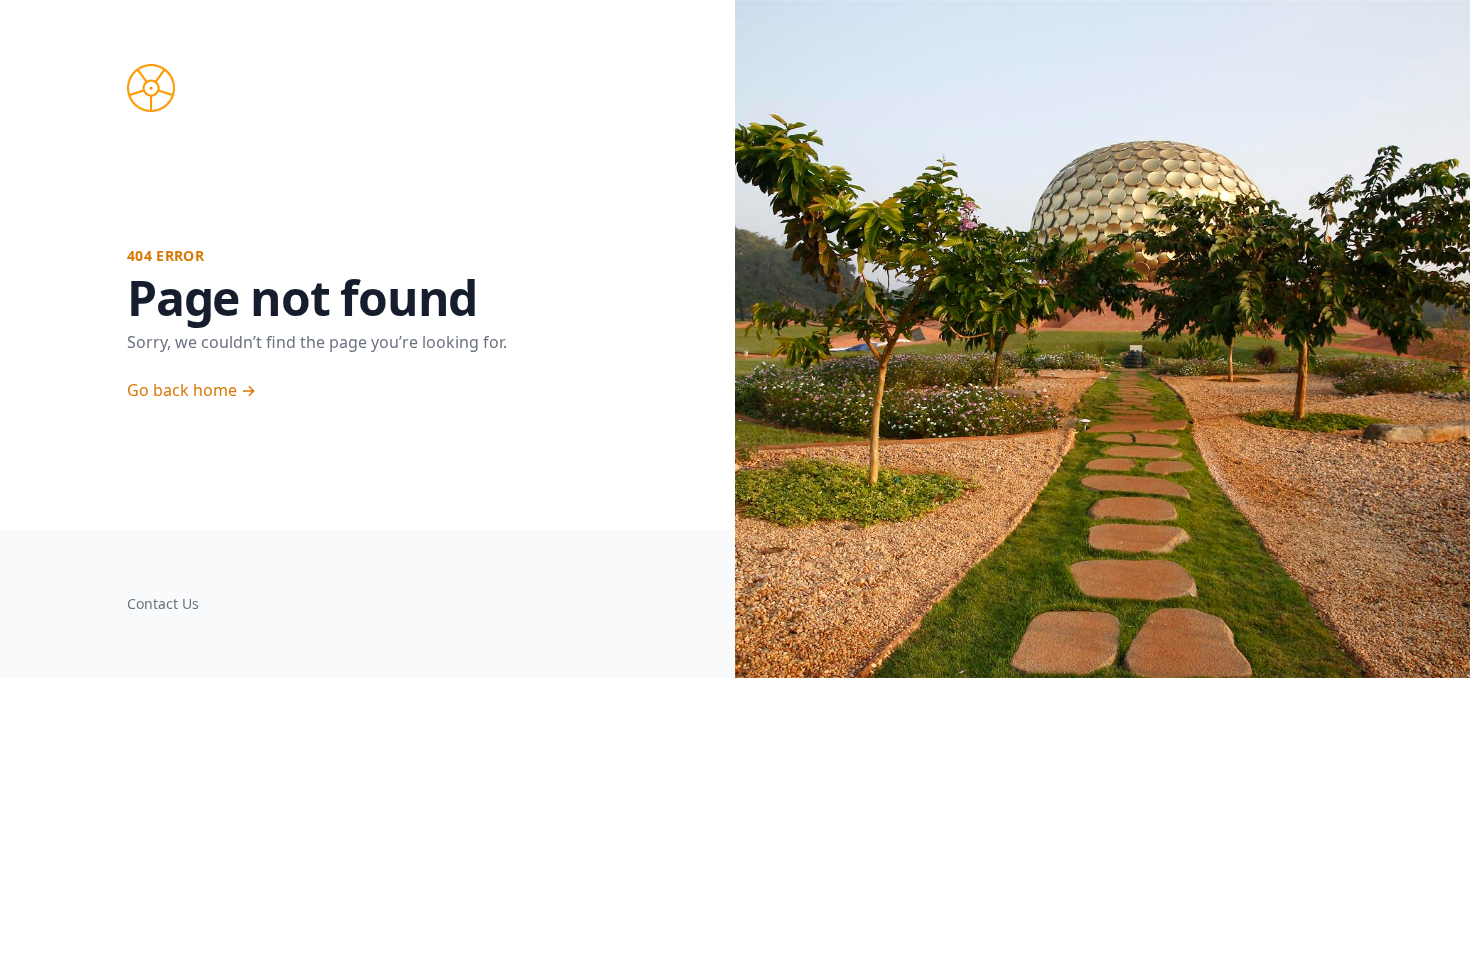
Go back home (191, 390)
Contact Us (163, 603)
